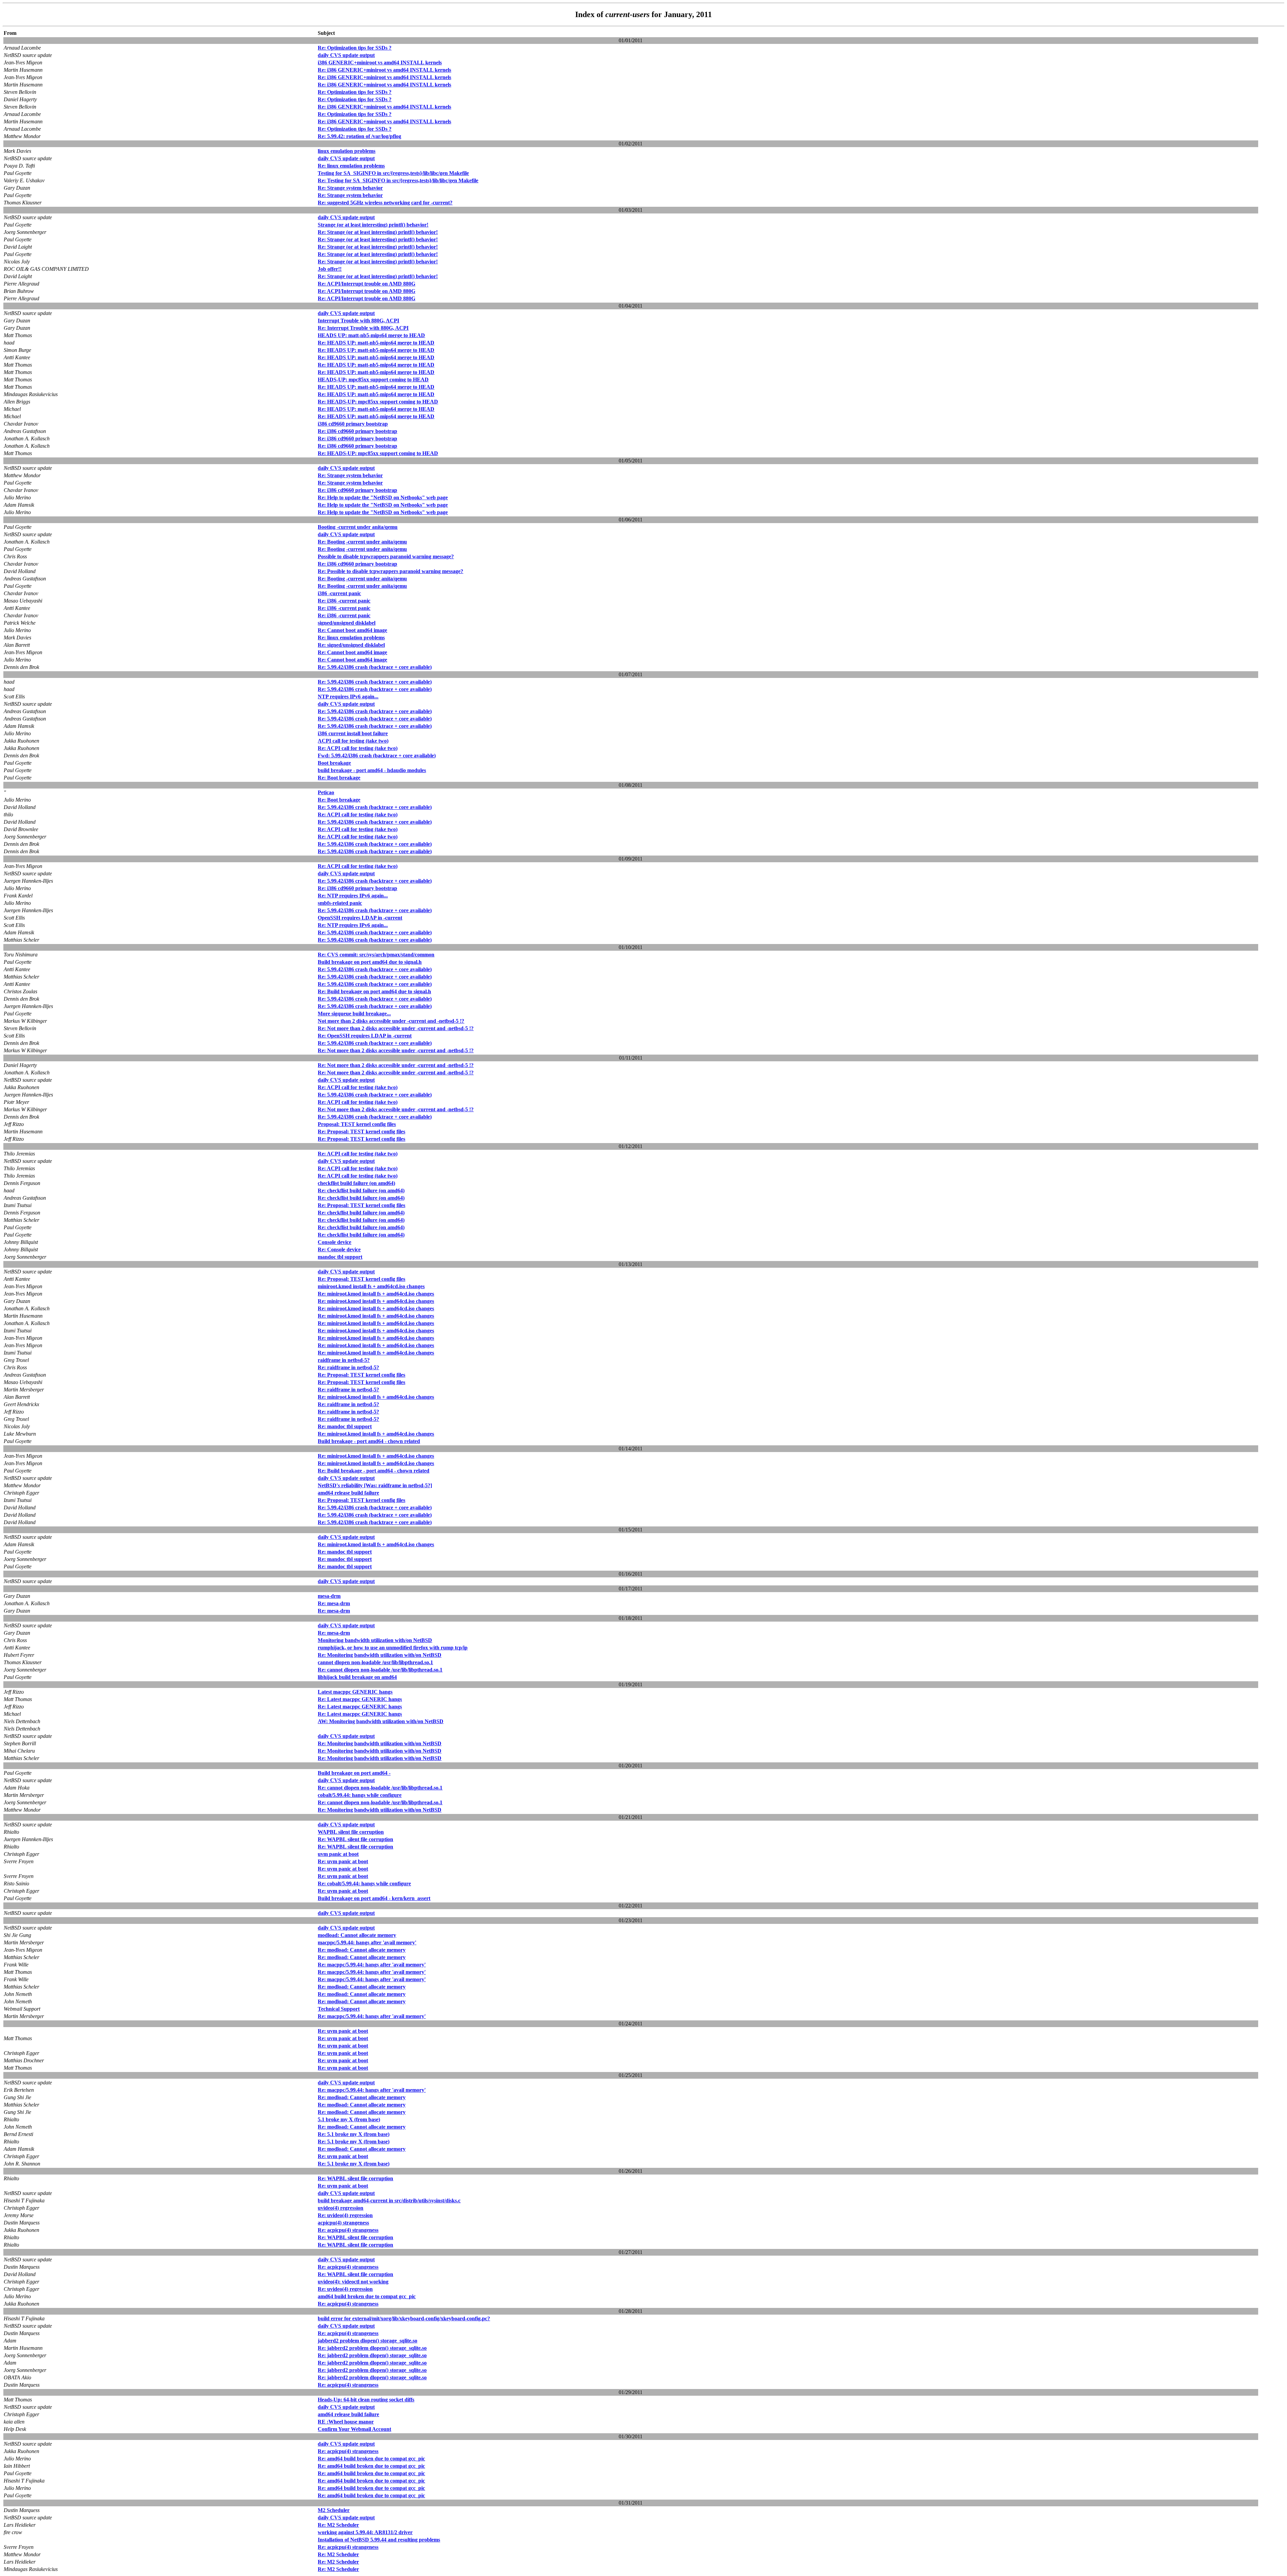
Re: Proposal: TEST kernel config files (361, 1132)
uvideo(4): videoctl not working (353, 2282)
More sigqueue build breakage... (354, 1014)
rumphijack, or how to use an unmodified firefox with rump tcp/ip (393, 1648)
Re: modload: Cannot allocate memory (362, 1950)
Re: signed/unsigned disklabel (351, 645)
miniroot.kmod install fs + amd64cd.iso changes (371, 1286)
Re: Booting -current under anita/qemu (362, 542)
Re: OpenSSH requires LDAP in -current (365, 1036)
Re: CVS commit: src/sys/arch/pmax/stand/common (376, 955)
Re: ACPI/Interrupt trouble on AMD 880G (366, 284)
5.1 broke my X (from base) (349, 2119)
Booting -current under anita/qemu (358, 527)
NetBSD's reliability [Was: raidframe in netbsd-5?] (375, 1485)
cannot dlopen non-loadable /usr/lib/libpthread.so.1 (375, 1662)
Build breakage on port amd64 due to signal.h (370, 962)
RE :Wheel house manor (346, 2422)
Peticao (326, 792)
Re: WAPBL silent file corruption (355, 1839)
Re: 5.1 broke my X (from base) (354, 2134)
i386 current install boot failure (353, 733)
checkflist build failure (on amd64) (356, 1183)
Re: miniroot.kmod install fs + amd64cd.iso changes (376, 1294)
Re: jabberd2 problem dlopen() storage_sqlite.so (372, 2348)
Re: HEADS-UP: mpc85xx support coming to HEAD (378, 402)
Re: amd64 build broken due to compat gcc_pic (371, 2459)
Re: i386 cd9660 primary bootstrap (357, 431)
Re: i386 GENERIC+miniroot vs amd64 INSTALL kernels (384, 70)
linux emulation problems (347, 151)
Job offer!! (330, 269)
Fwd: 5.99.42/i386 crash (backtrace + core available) (377, 756)
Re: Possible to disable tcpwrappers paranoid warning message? (390, 571)
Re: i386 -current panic (344, 601)
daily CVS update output (346, 55)
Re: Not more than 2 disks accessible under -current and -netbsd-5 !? (396, 1028)
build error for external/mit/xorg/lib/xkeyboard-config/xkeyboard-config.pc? (404, 2318)
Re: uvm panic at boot (343, 1861)
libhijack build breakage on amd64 (357, 1677)
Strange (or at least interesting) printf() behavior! (373, 225)
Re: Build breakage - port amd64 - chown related (374, 1471)
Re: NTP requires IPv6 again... (353, 896)
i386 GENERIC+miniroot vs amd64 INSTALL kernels (380, 62)
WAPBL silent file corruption (351, 1832)
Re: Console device (339, 1249)
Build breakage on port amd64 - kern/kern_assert (374, 1898)
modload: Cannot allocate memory (357, 1935)
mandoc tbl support (340, 1257)
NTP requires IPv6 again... (348, 697)
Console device (334, 1242)
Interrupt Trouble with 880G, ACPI (358, 321)
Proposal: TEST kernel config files (357, 1124)
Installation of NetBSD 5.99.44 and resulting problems (379, 2540)
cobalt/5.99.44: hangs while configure (360, 1795)
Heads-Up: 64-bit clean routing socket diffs (366, 2400)
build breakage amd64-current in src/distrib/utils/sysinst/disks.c (389, 2201)
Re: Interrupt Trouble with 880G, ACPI (363, 328)
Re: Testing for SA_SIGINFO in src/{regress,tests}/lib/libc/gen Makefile (398, 180)
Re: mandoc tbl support (345, 1426)
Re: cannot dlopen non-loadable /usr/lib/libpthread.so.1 (380, 1670)
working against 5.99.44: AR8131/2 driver (365, 2532)
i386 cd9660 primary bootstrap (353, 424)
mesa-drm (329, 1596)
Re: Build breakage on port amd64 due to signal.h (374, 991)
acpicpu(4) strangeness (343, 2223)
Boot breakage (334, 763)
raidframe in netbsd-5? (344, 1360)
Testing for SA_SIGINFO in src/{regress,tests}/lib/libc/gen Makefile (393, 173)
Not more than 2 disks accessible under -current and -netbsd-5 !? (391, 1021)
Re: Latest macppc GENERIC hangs (360, 1699)
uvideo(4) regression (341, 2208)
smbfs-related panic (340, 903)
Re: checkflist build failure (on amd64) (361, 1190)
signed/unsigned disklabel (347, 623)
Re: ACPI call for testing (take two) (358, 748)
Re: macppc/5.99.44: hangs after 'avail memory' (372, 1965)
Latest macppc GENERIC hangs (355, 1692)
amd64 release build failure (348, 1493)
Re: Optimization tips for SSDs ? (355, 48)
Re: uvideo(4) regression (345, 2215)
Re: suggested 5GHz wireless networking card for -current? (385, 203)
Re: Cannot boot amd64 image (352, 630)
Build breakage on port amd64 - (354, 1773)
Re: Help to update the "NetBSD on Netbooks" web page (383, 497)
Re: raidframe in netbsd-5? (348, 1367)
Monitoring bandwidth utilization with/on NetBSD (375, 1640)
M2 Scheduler (334, 2510)
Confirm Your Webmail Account (354, 2429)
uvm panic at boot (338, 1854)
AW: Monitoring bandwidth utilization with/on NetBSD (381, 1721)
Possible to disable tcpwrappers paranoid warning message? (386, 556)
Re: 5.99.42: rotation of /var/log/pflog (359, 136)
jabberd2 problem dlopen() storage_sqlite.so (367, 2341)
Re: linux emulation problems (351, 166)
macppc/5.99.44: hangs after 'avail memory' (367, 1942)
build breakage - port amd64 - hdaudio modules (372, 770)
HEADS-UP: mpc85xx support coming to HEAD (373, 380)
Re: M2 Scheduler (338, 2525)
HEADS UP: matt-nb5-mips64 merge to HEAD (371, 335)
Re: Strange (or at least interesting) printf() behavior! (378, 232)
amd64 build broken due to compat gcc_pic (367, 2296)
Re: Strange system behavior (350, 188)
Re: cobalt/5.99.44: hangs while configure (364, 1883)
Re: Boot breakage (339, 778)
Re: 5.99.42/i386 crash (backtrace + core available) (375, 667)
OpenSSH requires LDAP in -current (360, 918)
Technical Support (339, 2009)
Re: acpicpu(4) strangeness (348, 2230)
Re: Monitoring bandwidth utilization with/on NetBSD (380, 1655)
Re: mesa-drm (334, 1603)
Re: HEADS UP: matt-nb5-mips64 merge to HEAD (376, 343)
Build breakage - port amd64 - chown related (369, 1441)
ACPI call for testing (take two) (353, 741)
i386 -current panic (339, 593)
